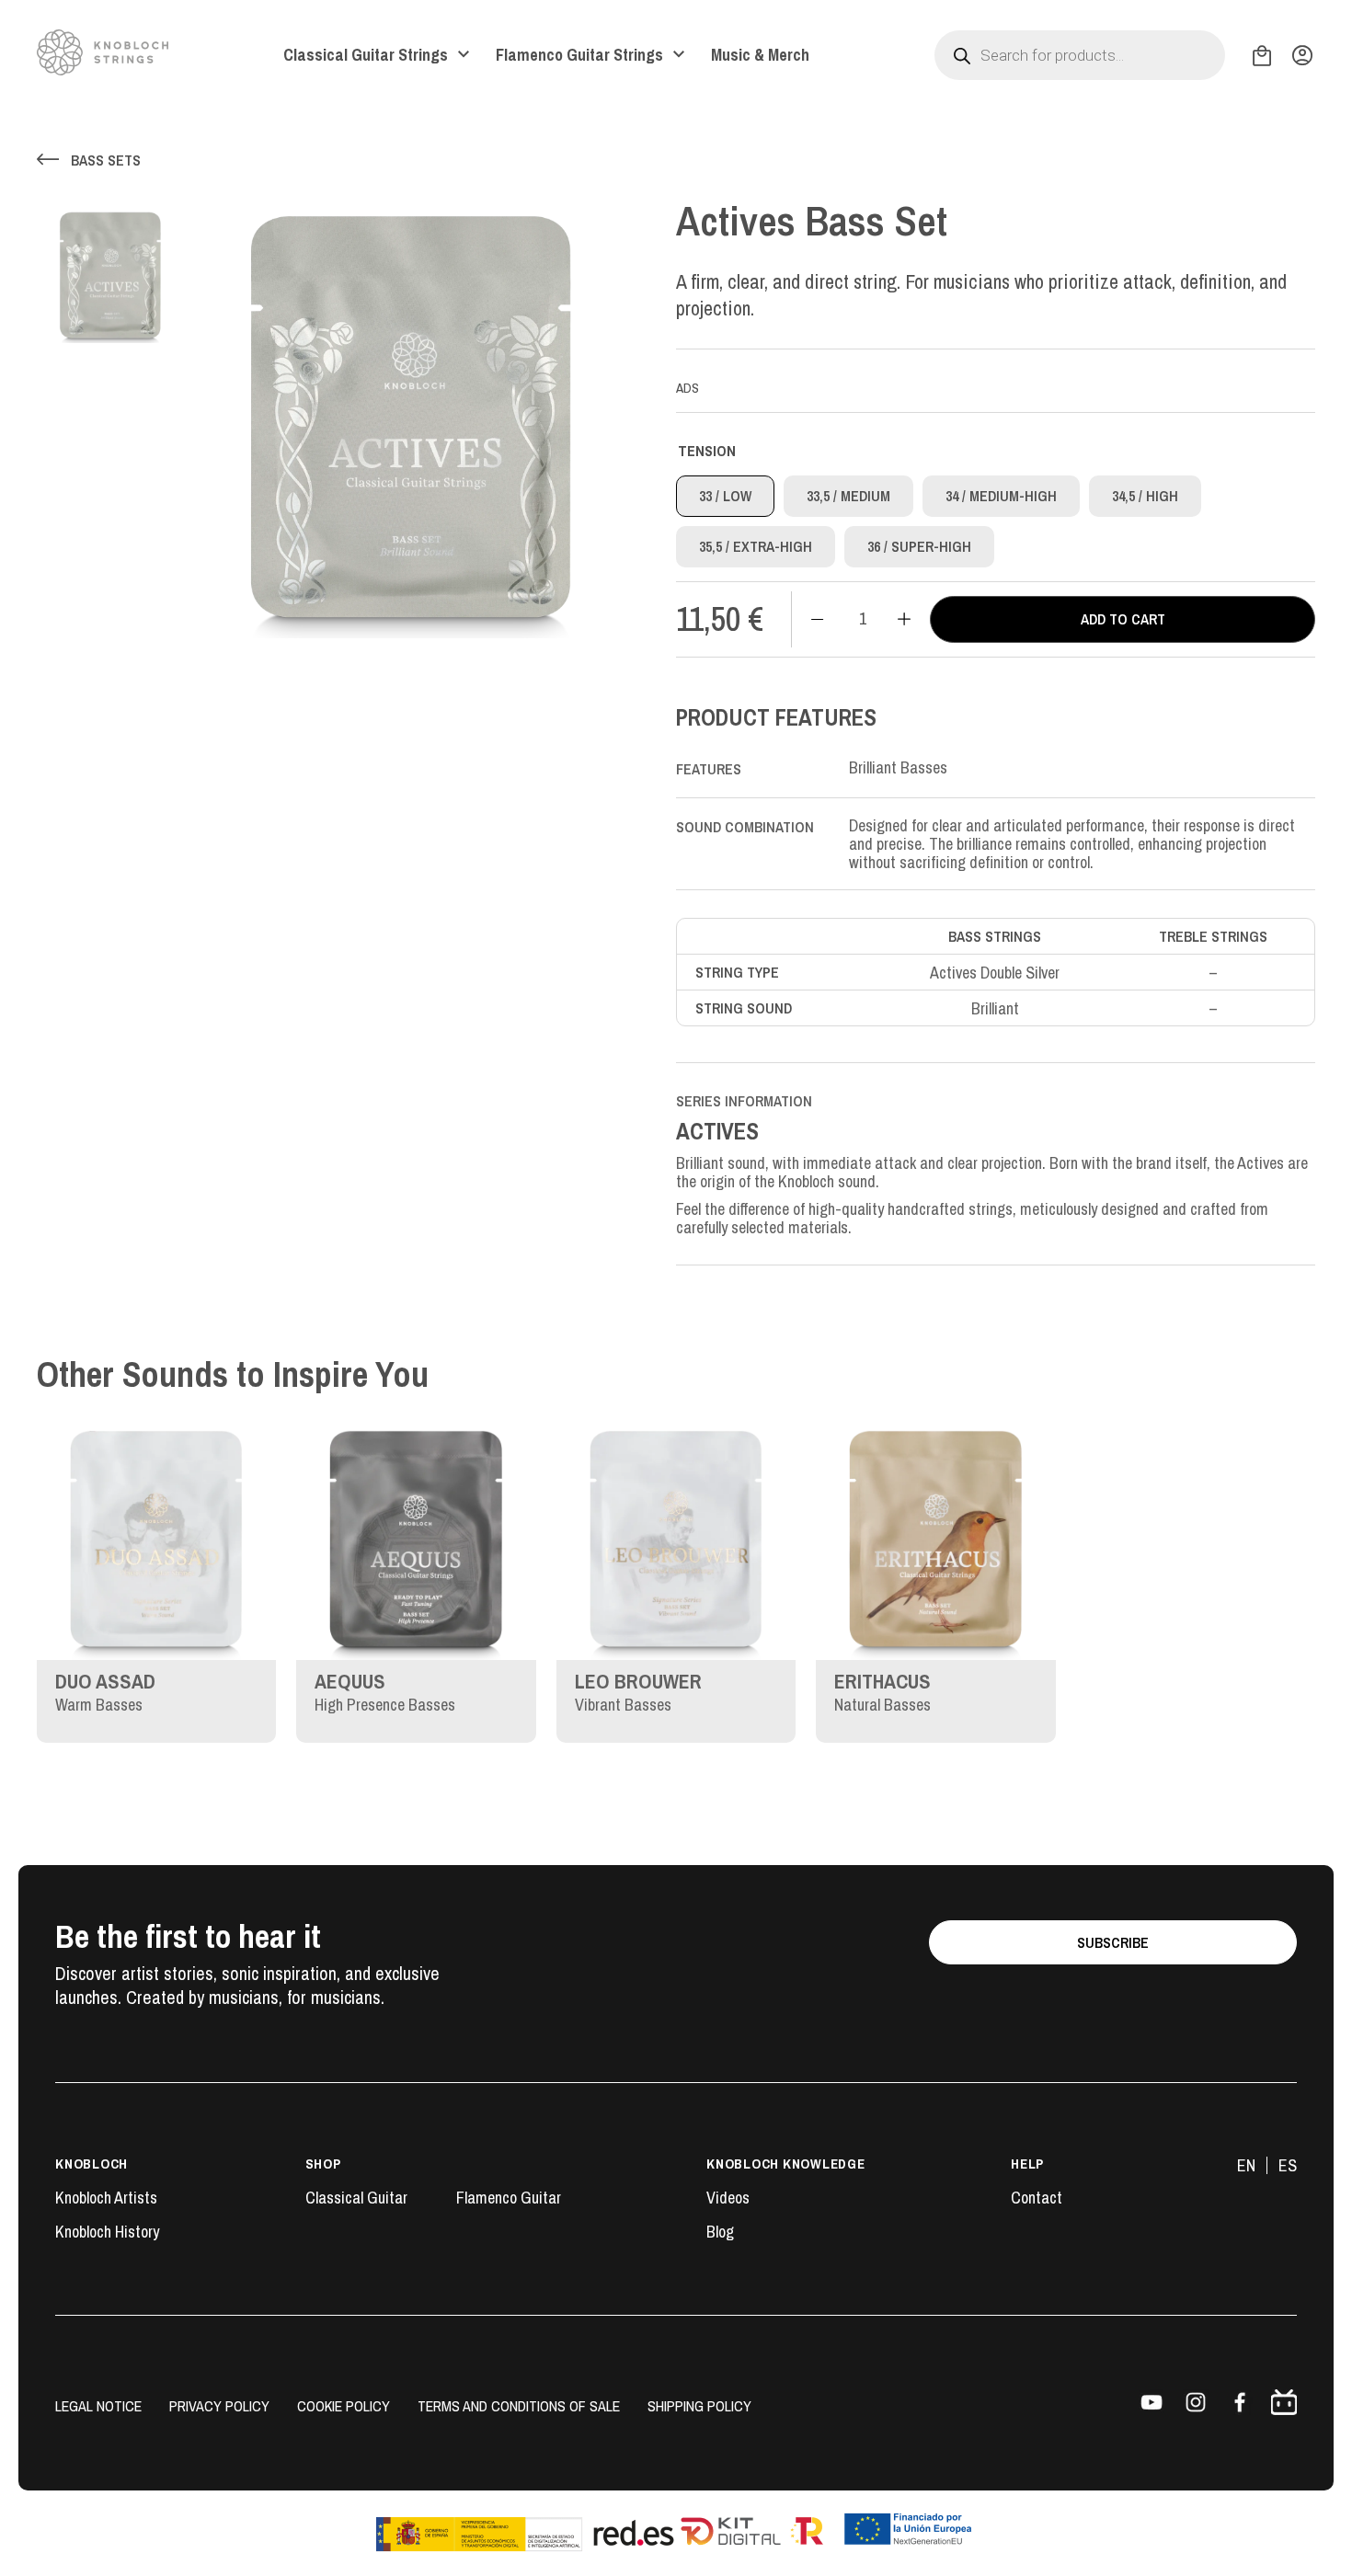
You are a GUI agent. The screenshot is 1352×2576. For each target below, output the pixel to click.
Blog (720, 2232)
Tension (707, 451)
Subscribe (1113, 1942)
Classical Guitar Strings (366, 55)
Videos (728, 2198)
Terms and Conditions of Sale (519, 2406)
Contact (1037, 2198)
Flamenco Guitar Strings (579, 55)
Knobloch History (107, 2232)
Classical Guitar (356, 2198)
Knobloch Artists (106, 2198)
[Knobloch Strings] (103, 52)
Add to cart (1123, 619)
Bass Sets (106, 160)
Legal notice (98, 2406)
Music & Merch (760, 55)
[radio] (725, 496)
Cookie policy (344, 2406)
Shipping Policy (699, 2406)
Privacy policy (219, 2406)
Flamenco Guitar (509, 2198)
